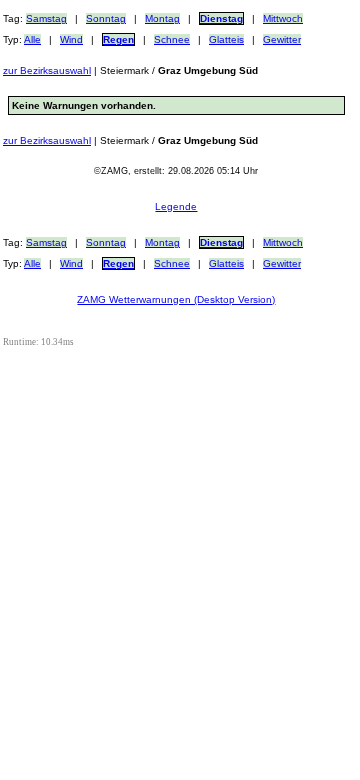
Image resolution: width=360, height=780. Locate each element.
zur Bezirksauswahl (47, 70)
